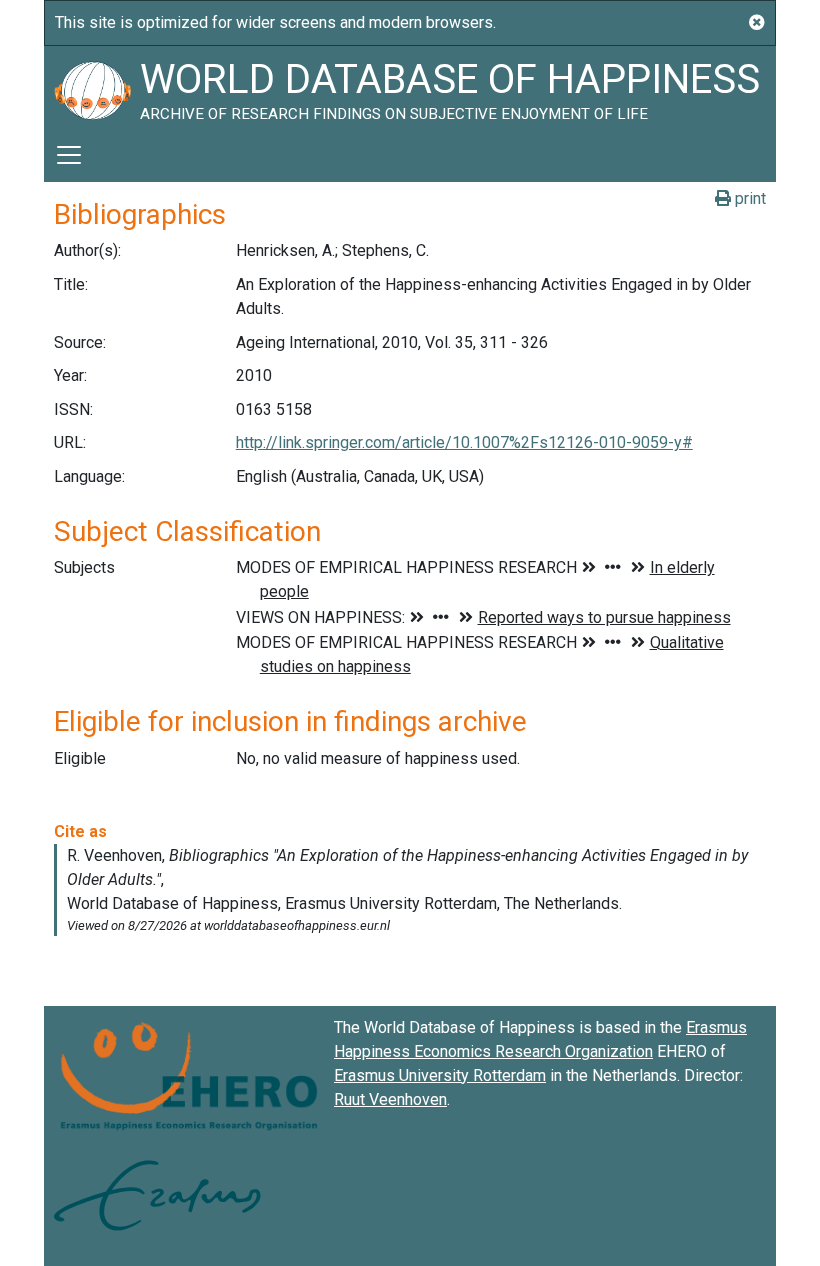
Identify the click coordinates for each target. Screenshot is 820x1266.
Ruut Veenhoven (390, 1099)
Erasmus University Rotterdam (440, 1075)
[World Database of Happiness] (92, 87)
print (748, 198)
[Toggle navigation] (69, 155)
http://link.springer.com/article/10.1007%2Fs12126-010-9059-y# (464, 442)
